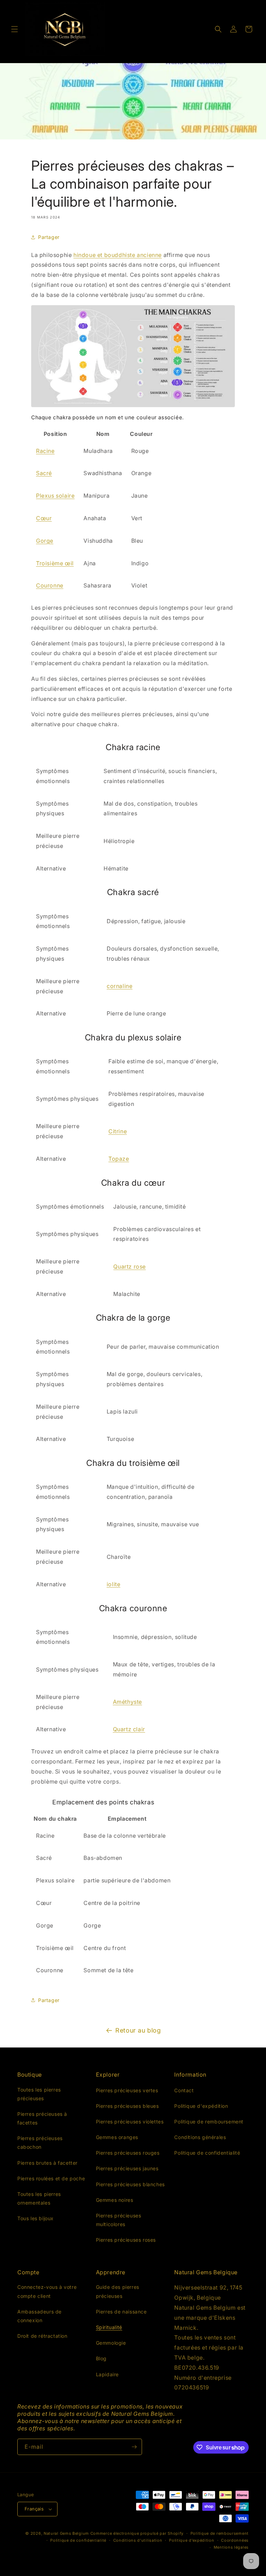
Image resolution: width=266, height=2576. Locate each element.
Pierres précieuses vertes (127, 2090)
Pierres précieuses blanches (130, 2184)
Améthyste (127, 1702)
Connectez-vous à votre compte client (47, 2291)
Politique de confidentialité (207, 2153)
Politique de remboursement (209, 2122)
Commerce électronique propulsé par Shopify (137, 2533)
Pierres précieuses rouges (128, 2153)
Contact (184, 2090)
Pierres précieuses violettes (130, 2122)
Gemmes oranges (117, 2137)
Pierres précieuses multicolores (119, 2220)
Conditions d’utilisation (138, 2540)
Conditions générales (200, 2137)
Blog (101, 2358)
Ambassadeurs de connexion (39, 2316)
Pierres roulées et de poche (51, 2178)
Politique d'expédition (201, 2106)
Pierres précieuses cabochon (40, 2143)
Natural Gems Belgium (66, 2533)
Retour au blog (138, 2030)
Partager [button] (49, 237)
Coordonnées (235, 2540)
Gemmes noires (115, 2200)
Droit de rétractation (42, 2336)
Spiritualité (109, 2327)
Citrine (118, 1131)
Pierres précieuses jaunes (127, 2168)
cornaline (119, 986)
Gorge (45, 541)
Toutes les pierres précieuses (39, 2094)
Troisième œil (55, 563)
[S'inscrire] (134, 2447)
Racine (45, 451)
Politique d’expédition (192, 2540)
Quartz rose (130, 1266)
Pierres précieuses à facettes (42, 2118)
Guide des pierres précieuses (118, 2291)
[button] (15, 29)
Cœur (44, 518)
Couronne (50, 585)
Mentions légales (231, 2547)
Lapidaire (107, 2374)
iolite (114, 1584)
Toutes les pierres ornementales (39, 2198)
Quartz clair (129, 1729)
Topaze (119, 1159)
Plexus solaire (55, 496)
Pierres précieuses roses (126, 2240)
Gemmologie (111, 2343)
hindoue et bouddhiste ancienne (118, 255)
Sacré (44, 473)
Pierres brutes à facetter (47, 2163)
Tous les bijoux (36, 2218)
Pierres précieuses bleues (127, 2106)
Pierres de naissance (121, 2312)
